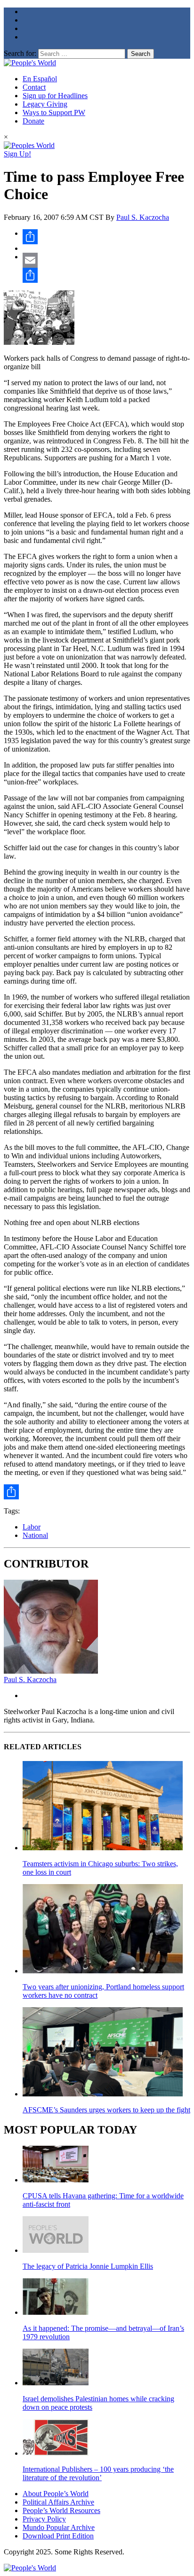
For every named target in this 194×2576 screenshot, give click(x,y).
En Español (40, 79)
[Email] (106, 260)
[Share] (106, 237)
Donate (33, 121)
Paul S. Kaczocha (143, 217)
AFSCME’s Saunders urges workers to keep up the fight (106, 2110)
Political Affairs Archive (58, 2502)
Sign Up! (17, 154)
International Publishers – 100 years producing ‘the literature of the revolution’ (98, 2473)
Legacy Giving (45, 104)
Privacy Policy (44, 2519)
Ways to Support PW (54, 113)
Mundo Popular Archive (59, 2527)
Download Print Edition (58, 2536)
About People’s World (56, 2494)
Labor (32, 1527)
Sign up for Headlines (55, 96)
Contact (34, 87)
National (35, 1535)
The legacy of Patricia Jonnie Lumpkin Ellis (88, 2266)
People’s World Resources (61, 2510)
